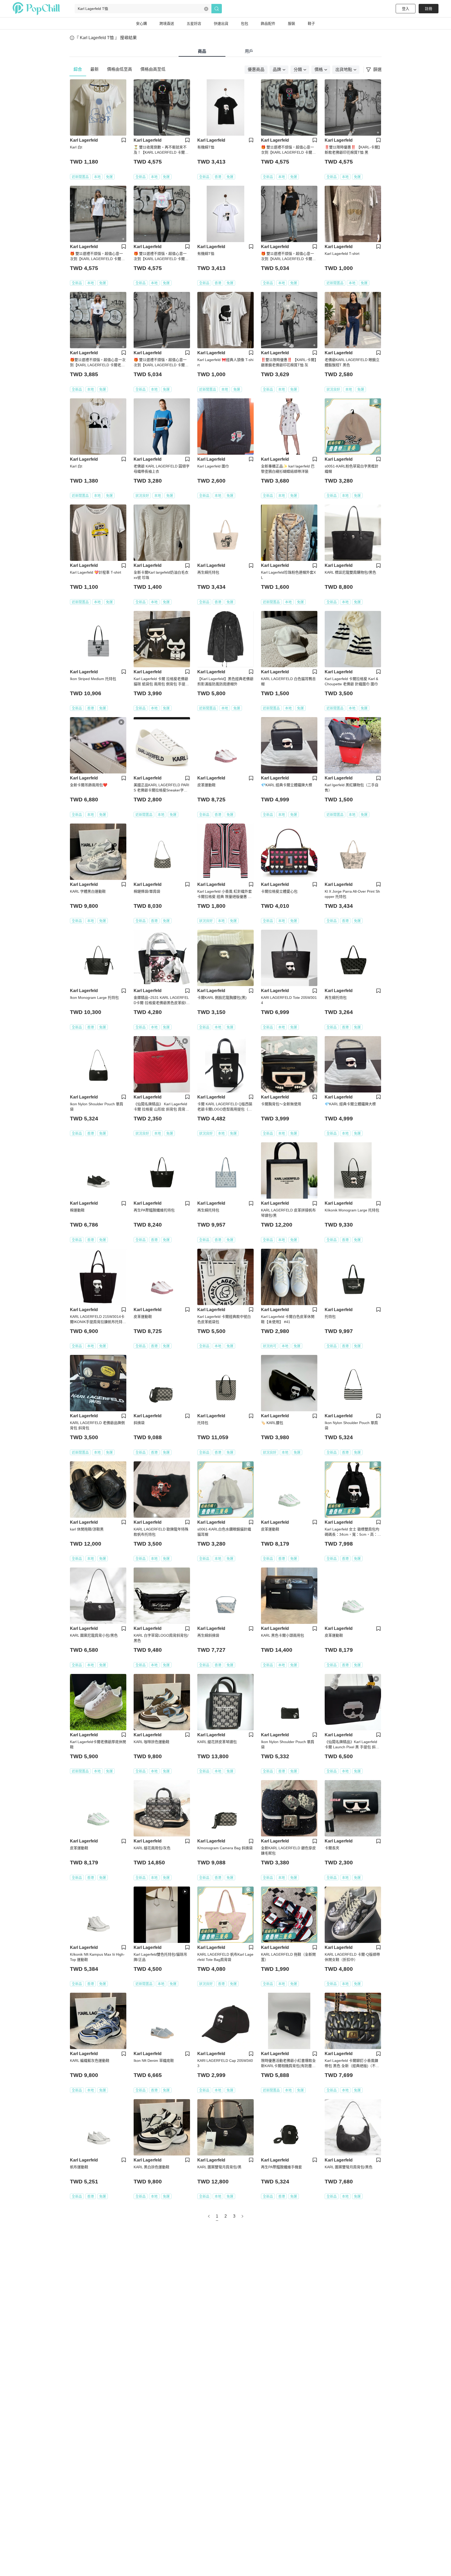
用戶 (249, 51)
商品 (202, 51)
